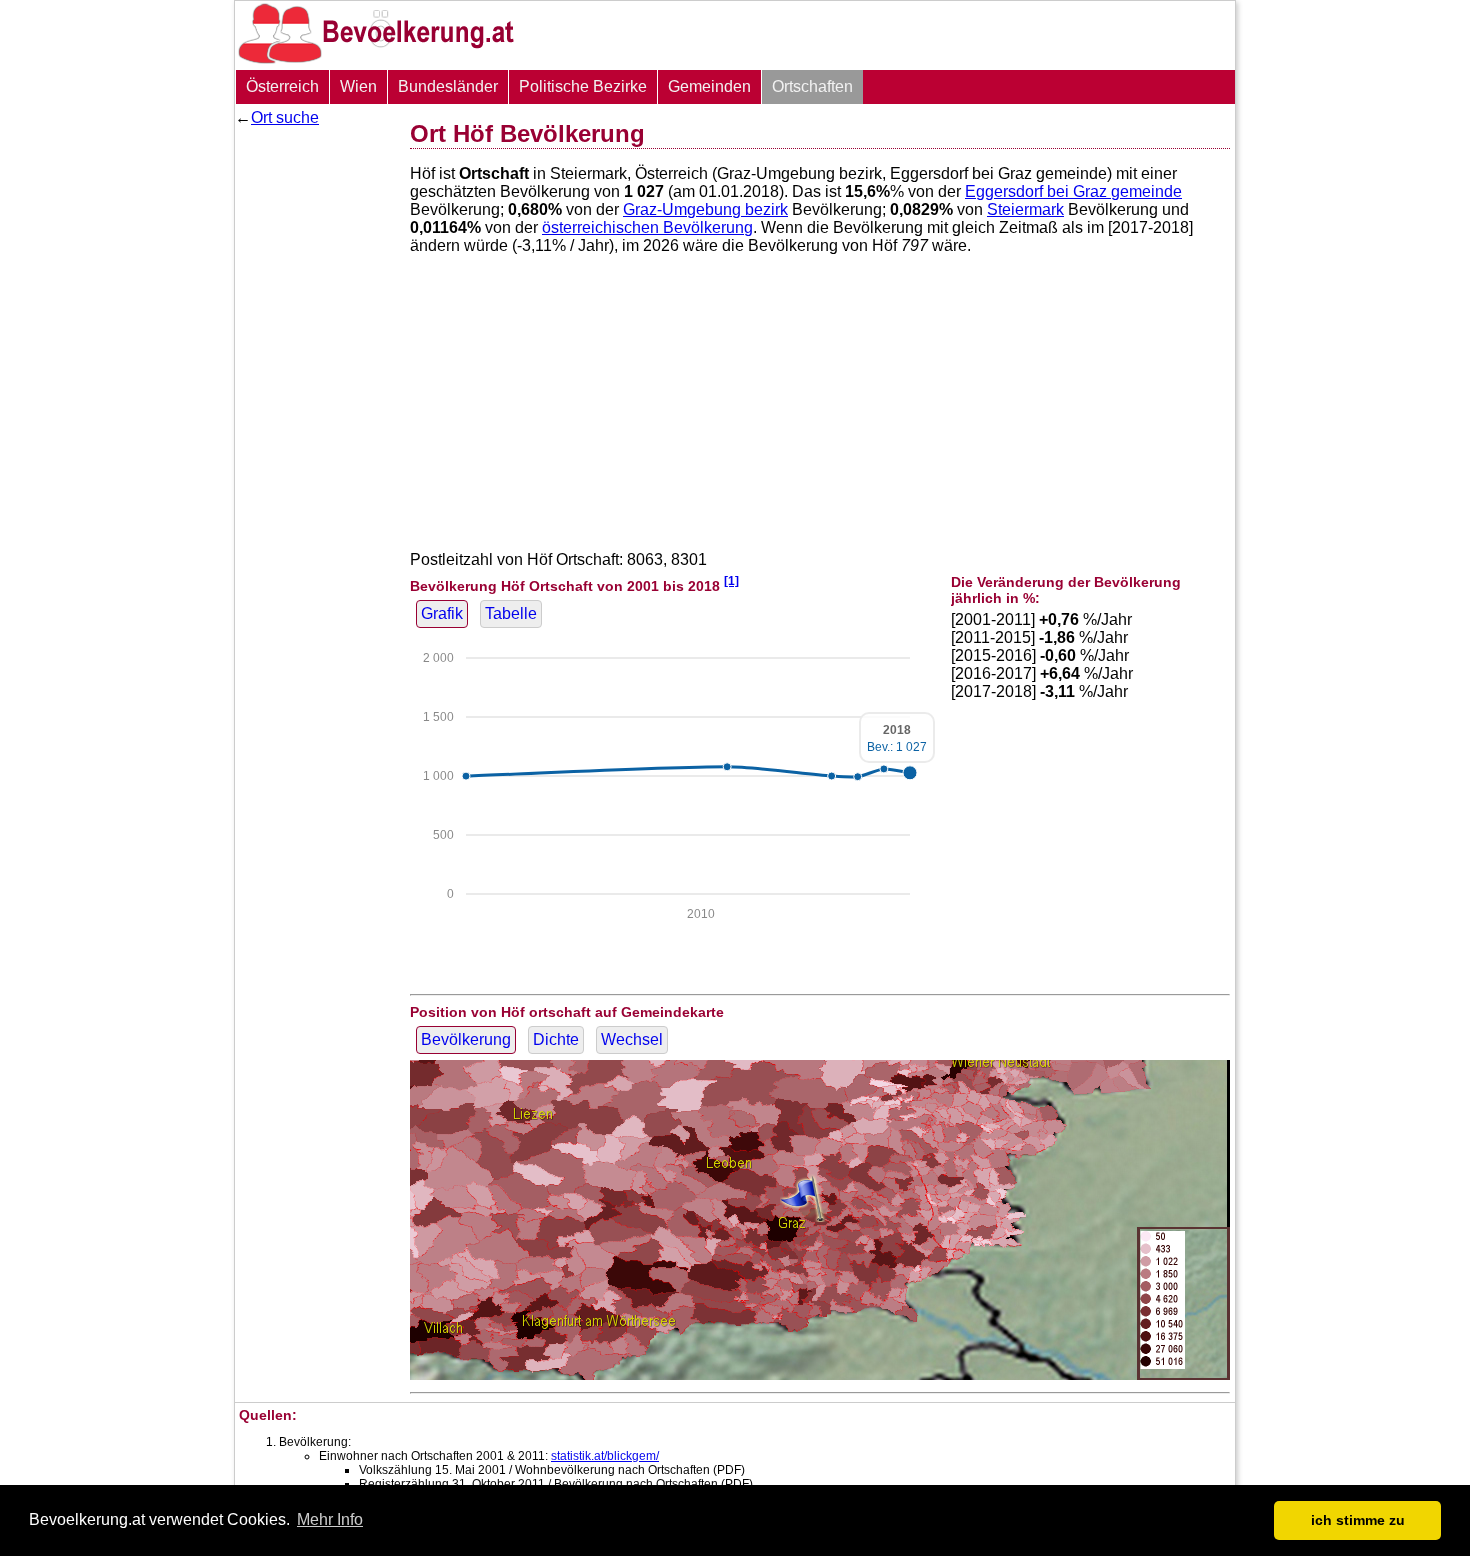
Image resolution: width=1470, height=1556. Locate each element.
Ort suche (285, 117)
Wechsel (632, 1039)
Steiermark (1025, 209)
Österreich (282, 86)
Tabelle (511, 613)
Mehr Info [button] (330, 1519)
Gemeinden (709, 86)
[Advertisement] (315, 435)
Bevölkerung (466, 1039)
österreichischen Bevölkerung (647, 227)
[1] (731, 580)
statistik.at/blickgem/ (605, 1456)
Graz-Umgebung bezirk (705, 209)
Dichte (556, 1039)
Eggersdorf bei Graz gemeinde (1073, 191)
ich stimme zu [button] (1358, 1520)
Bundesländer (448, 86)
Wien (358, 86)
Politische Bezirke (583, 86)
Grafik (442, 613)
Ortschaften (812, 86)
